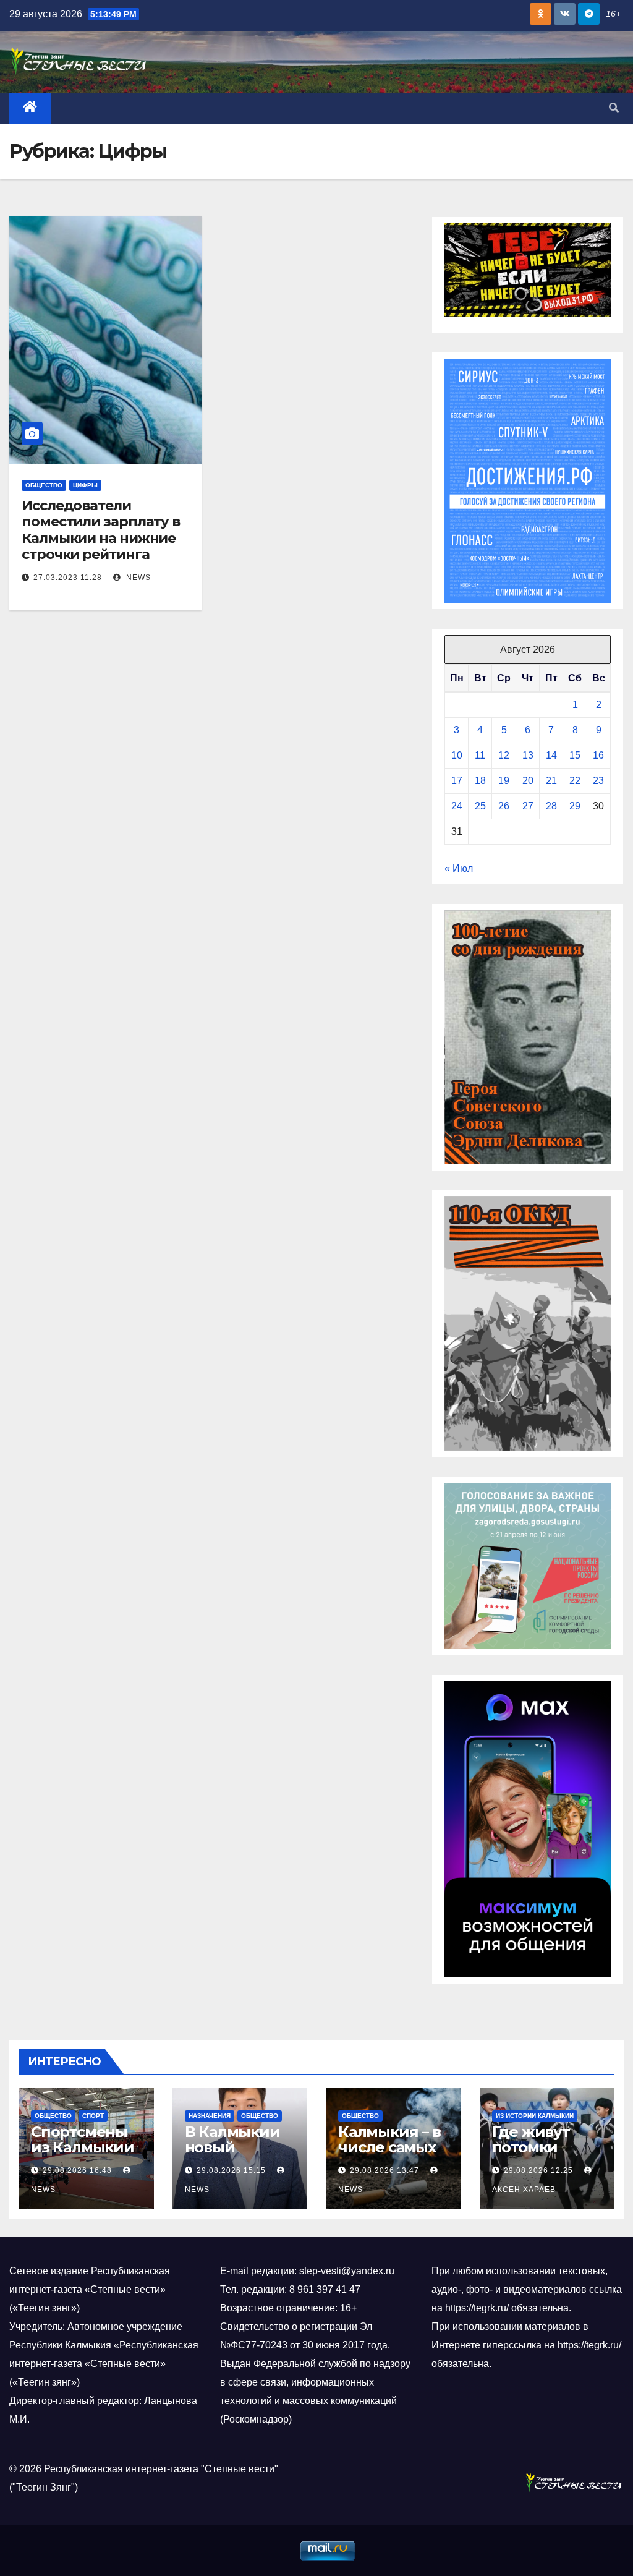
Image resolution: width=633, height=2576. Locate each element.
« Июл (459, 868)
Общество (44, 485)
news (137, 578)
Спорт (93, 2116)
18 (480, 781)
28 (551, 806)
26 (504, 806)
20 (528, 781)
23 (598, 781)
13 (528, 755)
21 (551, 781)
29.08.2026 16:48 (77, 2170)
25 (480, 806)
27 (528, 806)
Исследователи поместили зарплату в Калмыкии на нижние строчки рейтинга (101, 530)
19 (504, 781)
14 (551, 755)
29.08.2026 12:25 (538, 2170)
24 (457, 806)
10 (457, 755)
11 (480, 755)
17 (457, 781)
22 (575, 781)
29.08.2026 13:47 (384, 2170)
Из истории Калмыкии (535, 2116)
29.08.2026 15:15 (231, 2170)
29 (575, 806)
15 (575, 755)
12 (504, 755)
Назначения (210, 2116)
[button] (614, 108)
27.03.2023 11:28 (68, 578)
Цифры (85, 485)
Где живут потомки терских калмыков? (534, 2155)
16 (598, 755)
